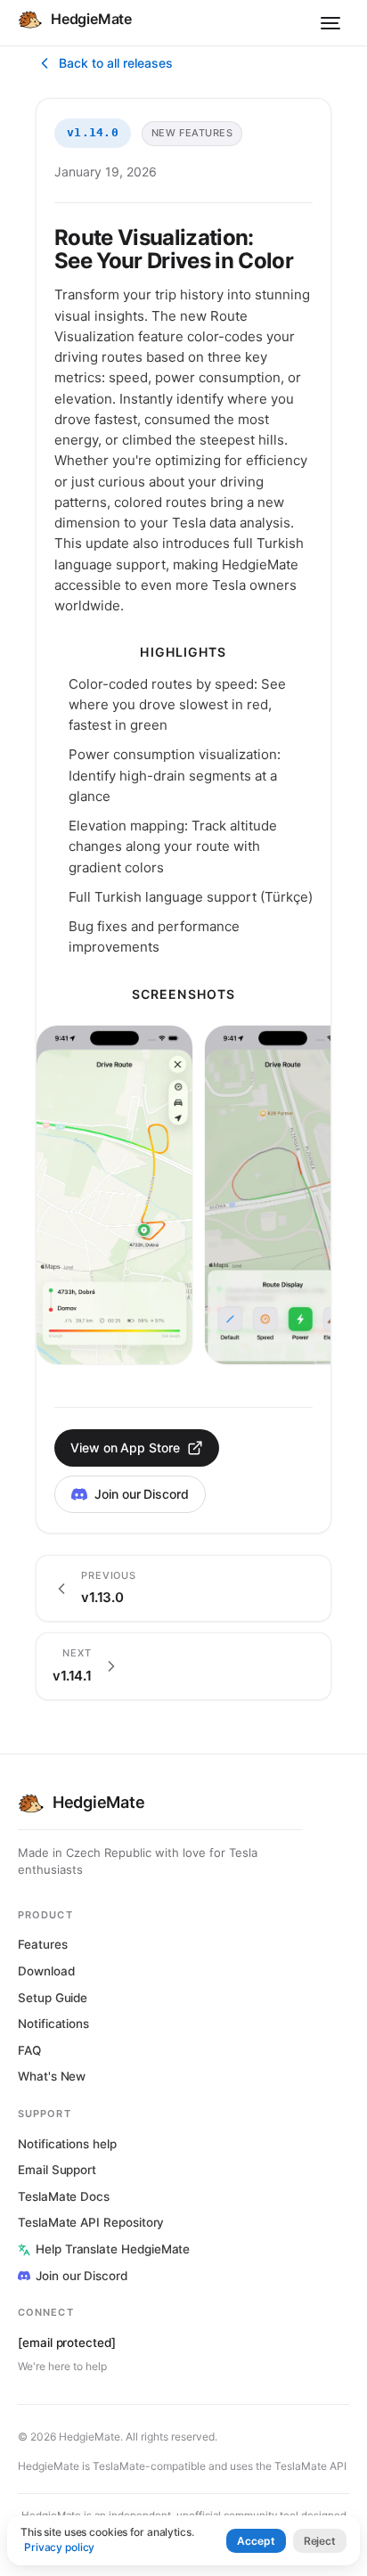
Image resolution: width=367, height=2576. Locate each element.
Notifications (53, 2024)
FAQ (29, 2050)
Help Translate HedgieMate (113, 2249)
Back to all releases (116, 63)
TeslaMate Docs (64, 2196)
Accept (256, 2541)
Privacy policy (59, 2547)
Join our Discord (142, 1494)
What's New (52, 2076)
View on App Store (125, 1447)
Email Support (57, 2170)
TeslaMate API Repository (91, 2222)
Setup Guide (53, 1998)
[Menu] (330, 23)
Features (42, 1944)
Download (46, 1971)
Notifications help (67, 2144)
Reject (320, 2541)
